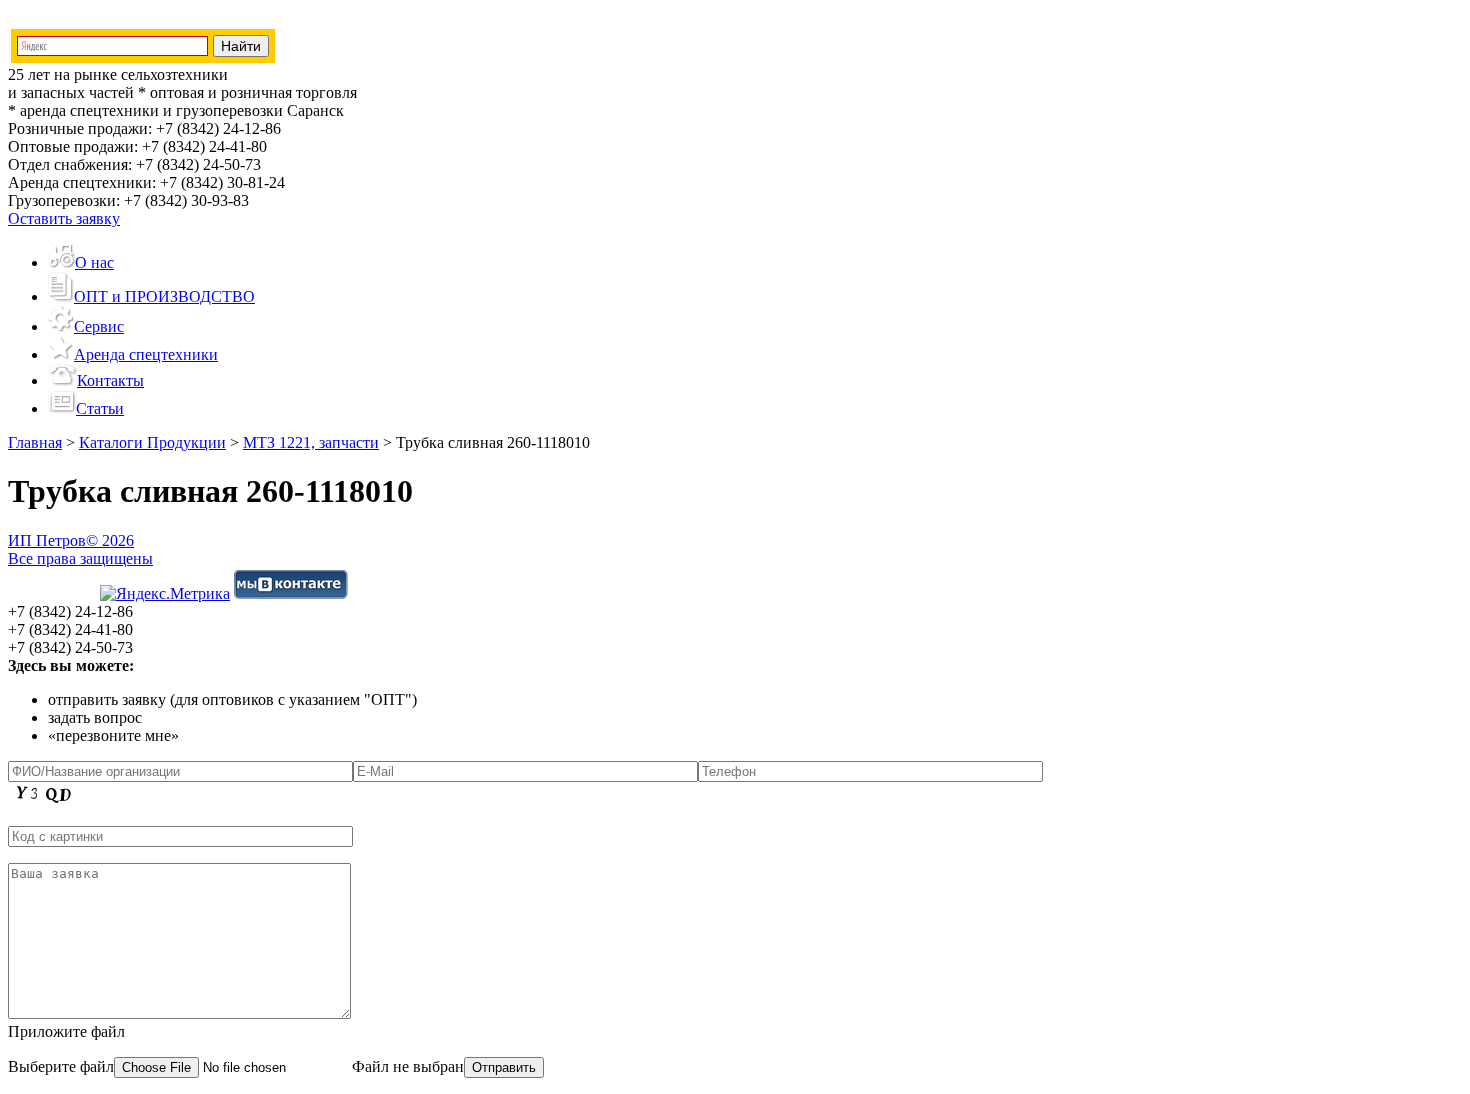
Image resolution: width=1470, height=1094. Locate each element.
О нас (94, 262)
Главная (35, 442)
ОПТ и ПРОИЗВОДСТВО (164, 296)
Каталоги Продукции (152, 442)
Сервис (99, 326)
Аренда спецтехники (146, 354)
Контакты (110, 380)
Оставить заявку (64, 218)
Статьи (100, 408)
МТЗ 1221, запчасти (311, 442)
